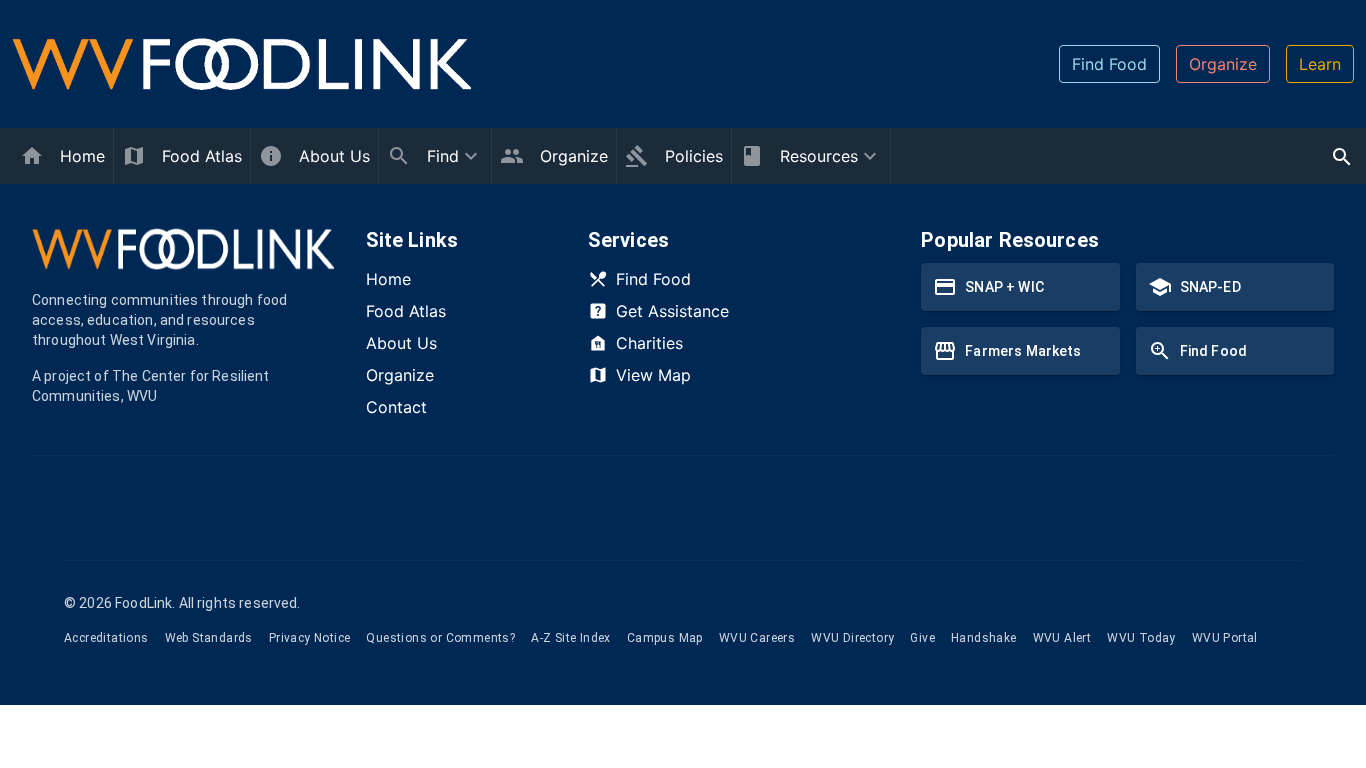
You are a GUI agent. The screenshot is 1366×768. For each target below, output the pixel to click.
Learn (1320, 64)
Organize (1223, 64)
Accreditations (106, 638)
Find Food (1109, 64)
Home (388, 279)
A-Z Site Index (571, 638)
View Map (653, 375)
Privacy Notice (310, 638)
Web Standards (209, 638)
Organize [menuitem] (574, 156)
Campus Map (665, 638)
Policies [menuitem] (694, 156)
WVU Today (1141, 638)
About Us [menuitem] (334, 156)
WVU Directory (852, 638)
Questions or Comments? (440, 638)
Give (922, 638)
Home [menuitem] (82, 156)
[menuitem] (435, 156)
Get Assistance (672, 311)
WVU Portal (1225, 638)
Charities (649, 343)
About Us (401, 343)
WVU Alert (1062, 638)
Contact (396, 407)
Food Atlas (406, 311)
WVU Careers (757, 638)
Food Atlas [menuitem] (202, 156)
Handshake (984, 638)
